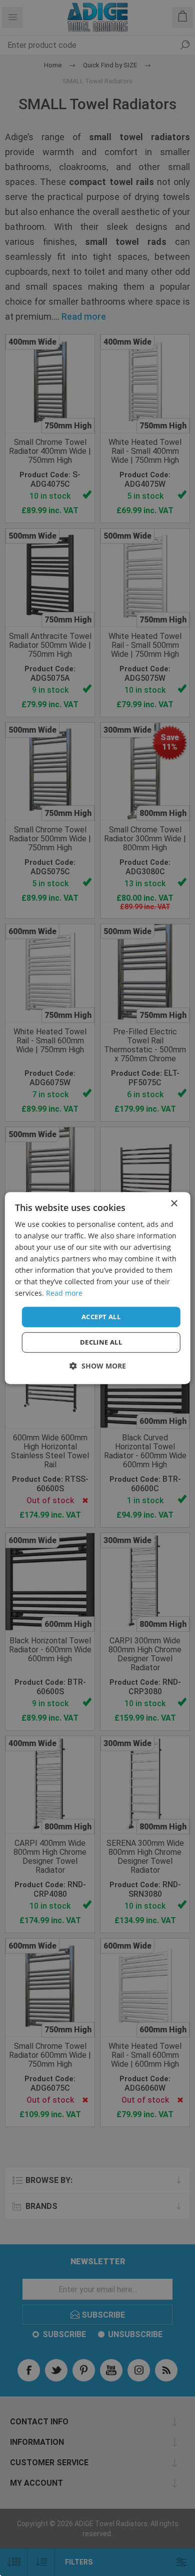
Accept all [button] (101, 1317)
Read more (64, 1293)
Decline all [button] (101, 1342)
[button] (98, 1366)
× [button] (174, 1204)
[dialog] (98, 1288)
